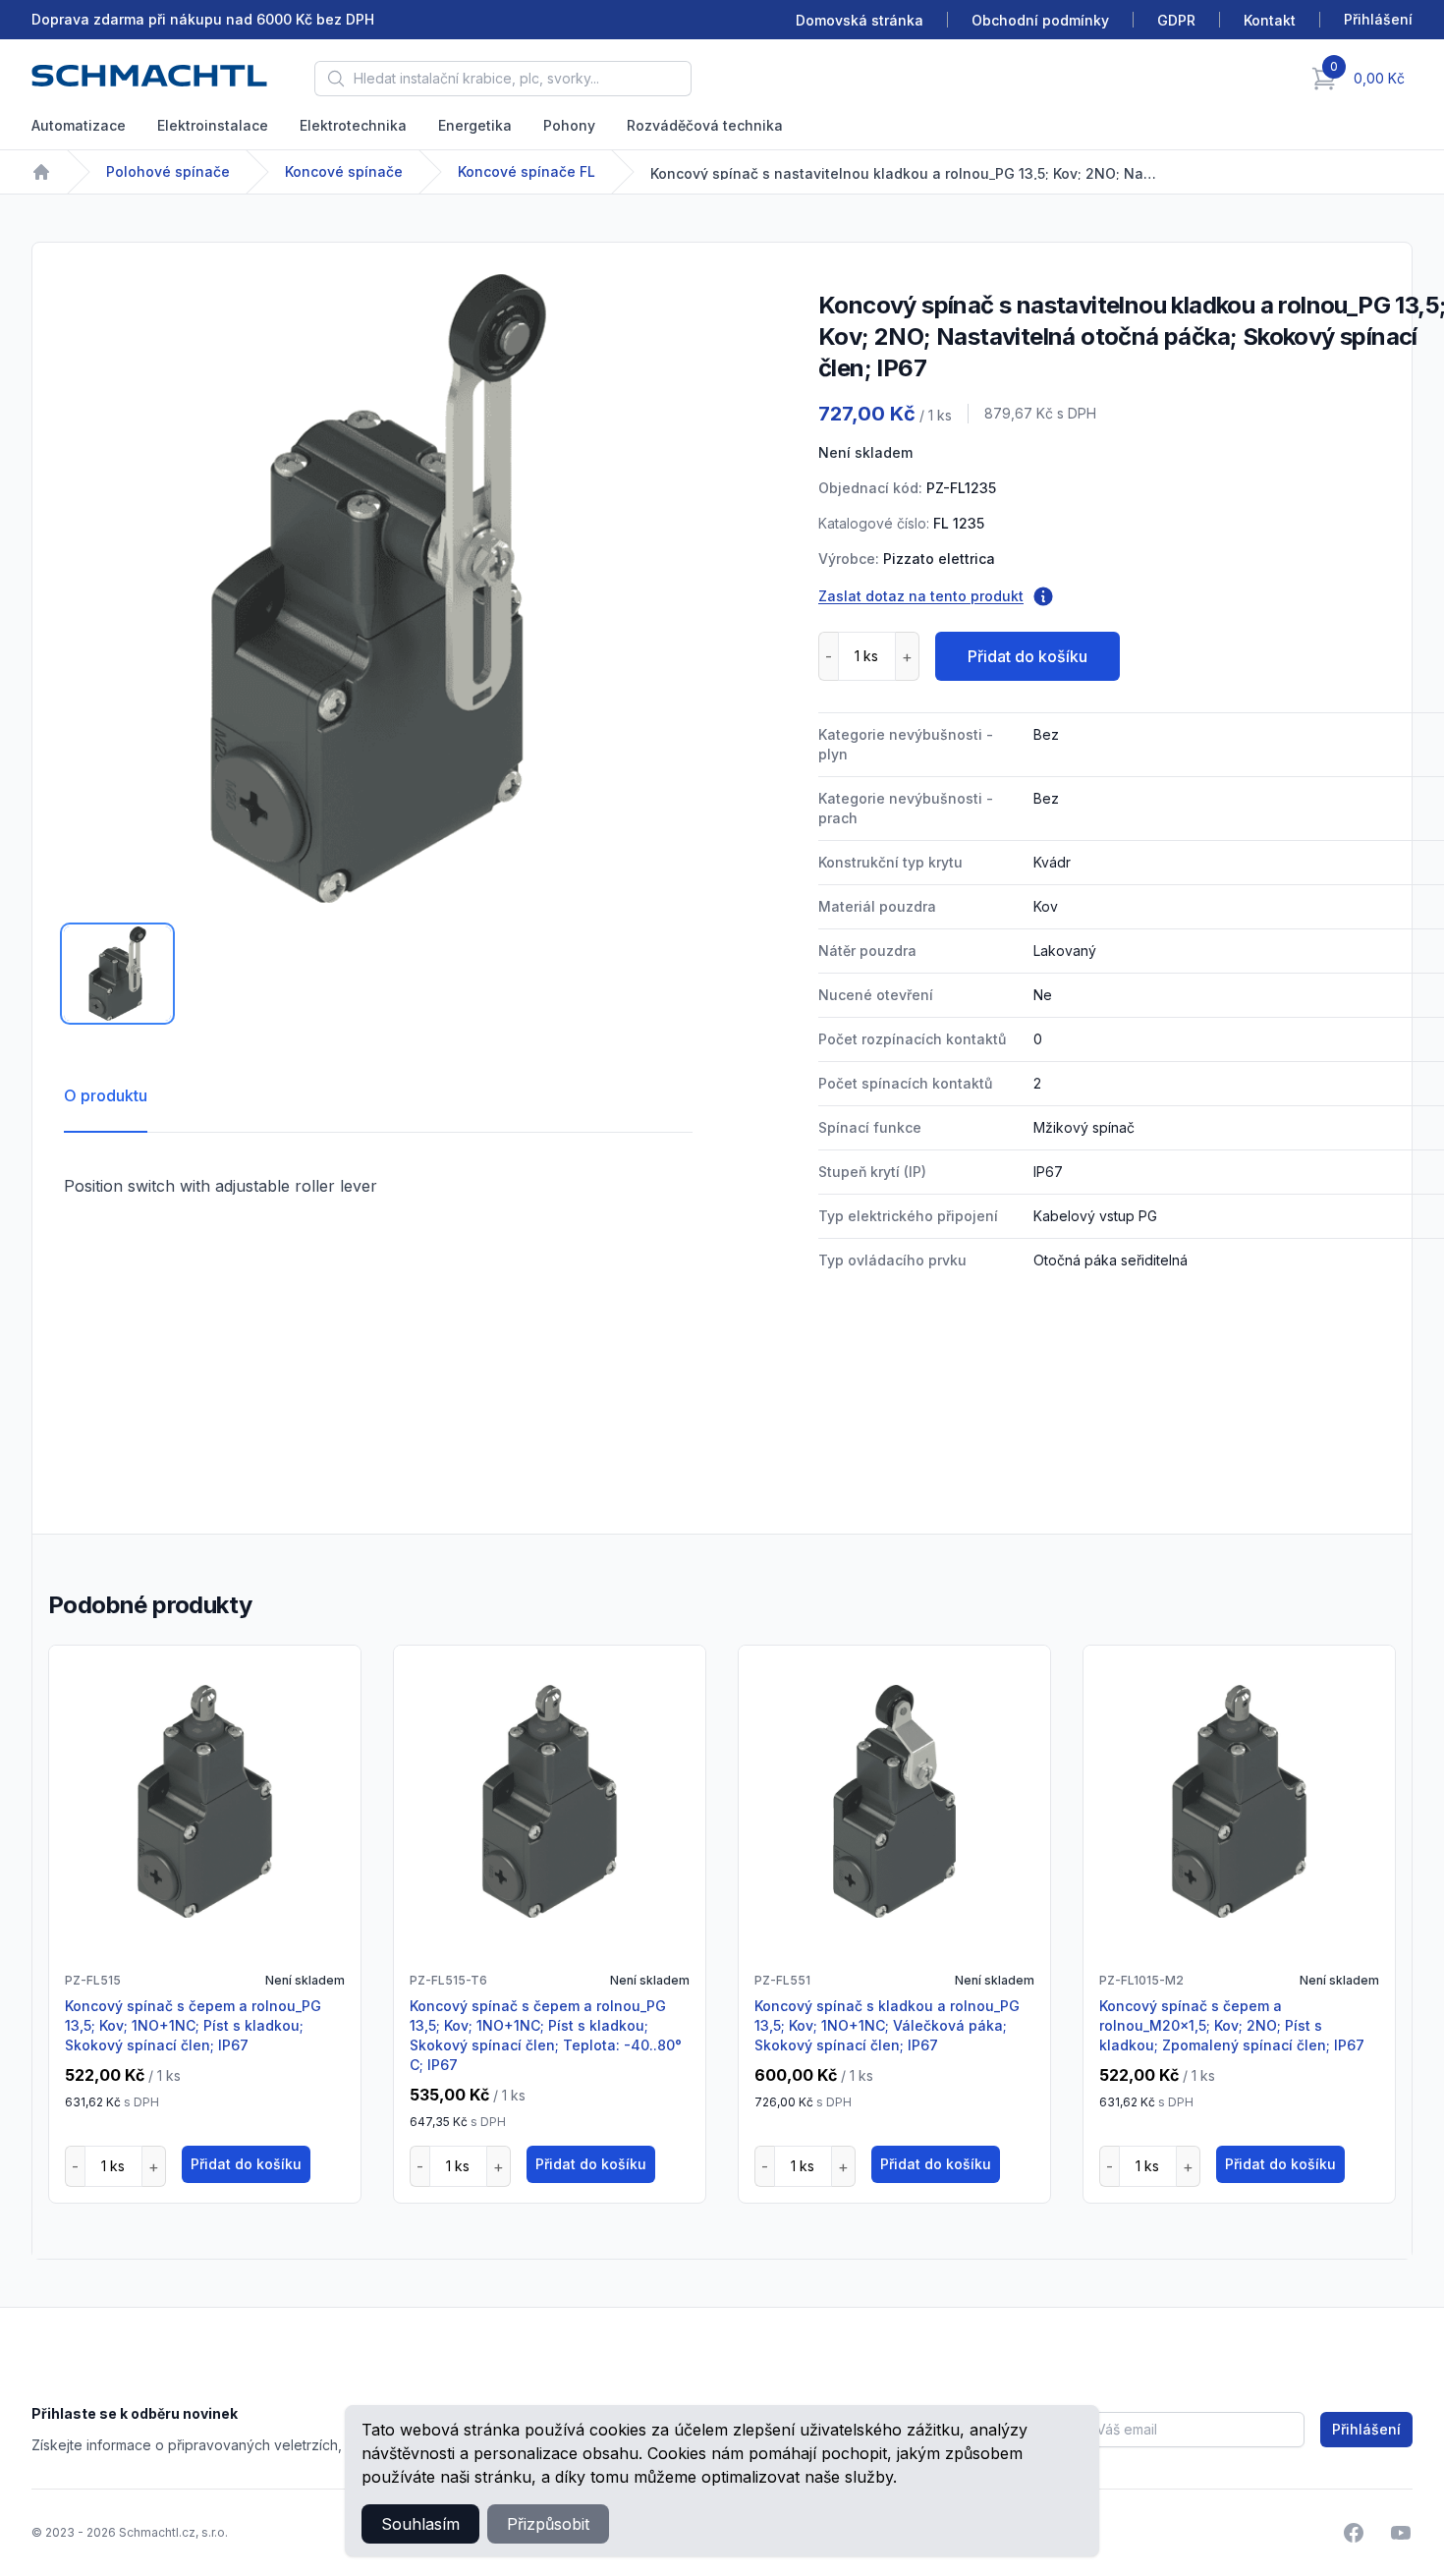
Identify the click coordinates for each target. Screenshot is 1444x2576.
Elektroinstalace (213, 125)
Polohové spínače (168, 171)
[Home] (41, 172)
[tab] (117, 974)
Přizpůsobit (548, 2524)
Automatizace (79, 125)
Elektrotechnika (353, 125)
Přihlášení (1366, 2429)
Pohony (569, 125)
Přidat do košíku (1027, 656)
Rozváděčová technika (705, 125)
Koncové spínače (344, 171)
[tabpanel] (378, 588)
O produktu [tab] (106, 1095)
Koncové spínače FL (527, 171)
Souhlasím (420, 2524)
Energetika (475, 125)
